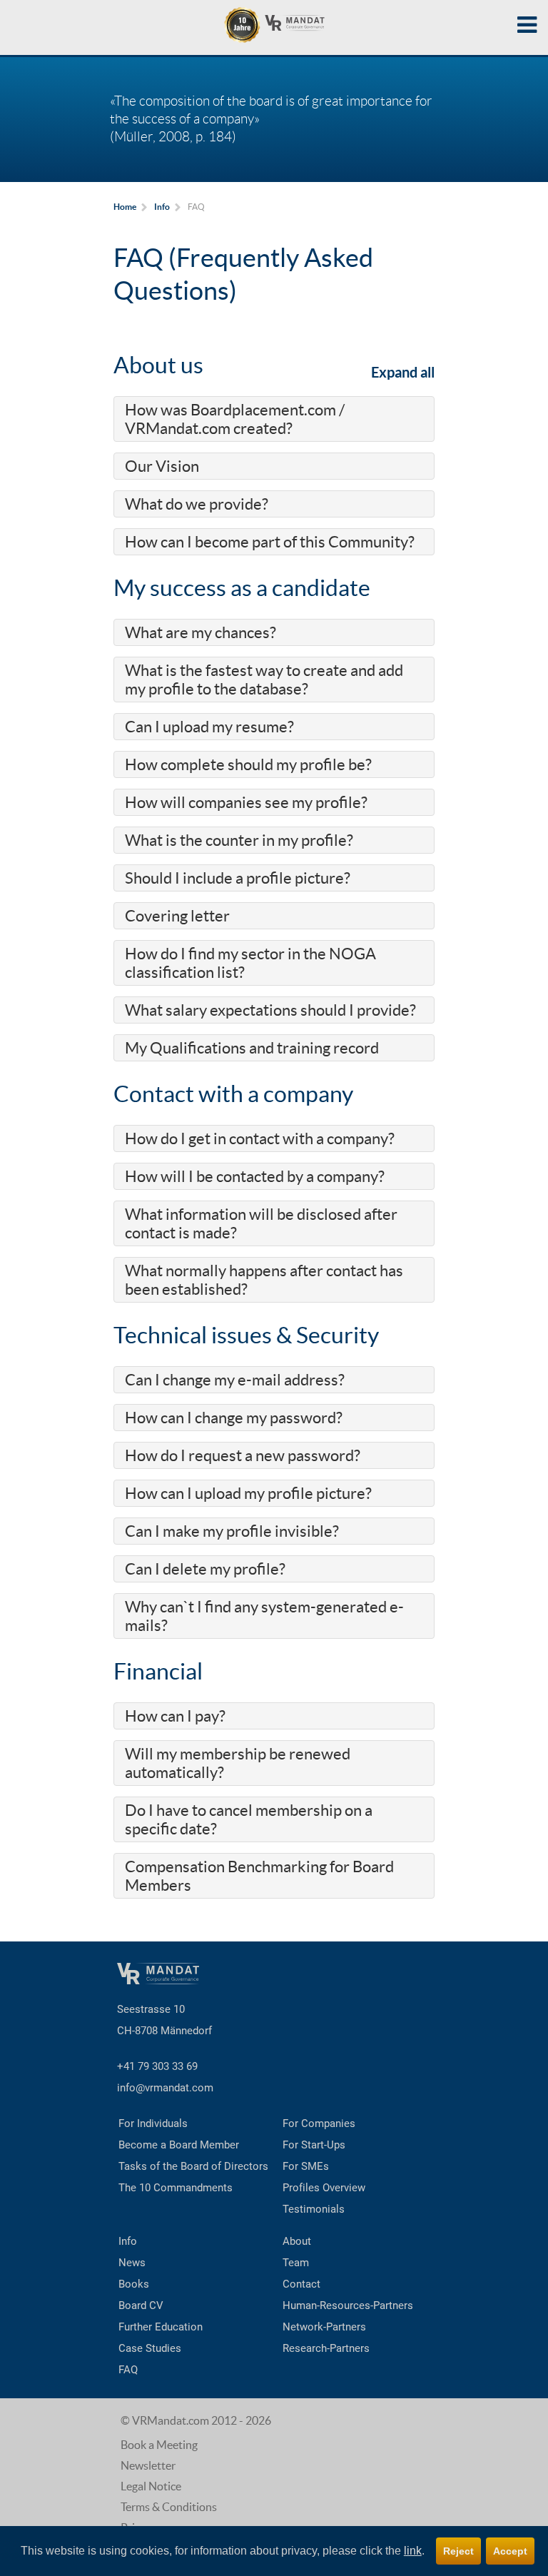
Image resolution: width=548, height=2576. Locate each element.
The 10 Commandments (176, 2188)
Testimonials (314, 2209)
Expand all (403, 372)
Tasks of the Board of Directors (193, 2166)
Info (128, 2241)
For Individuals (153, 2123)
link (413, 2551)
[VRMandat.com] (274, 25)
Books (134, 2284)
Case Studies (150, 2348)
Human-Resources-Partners (348, 2305)
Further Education (161, 2327)
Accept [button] (510, 2551)
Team (296, 2263)
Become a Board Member (179, 2145)
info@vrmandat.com (165, 2088)
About (297, 2241)
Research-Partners (326, 2348)
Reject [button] (458, 2551)
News (132, 2263)
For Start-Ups (314, 2145)
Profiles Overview (324, 2188)
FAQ (128, 2370)
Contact (301, 2284)
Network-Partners (324, 2327)
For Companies (319, 2123)
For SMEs (306, 2166)
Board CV (141, 2305)
